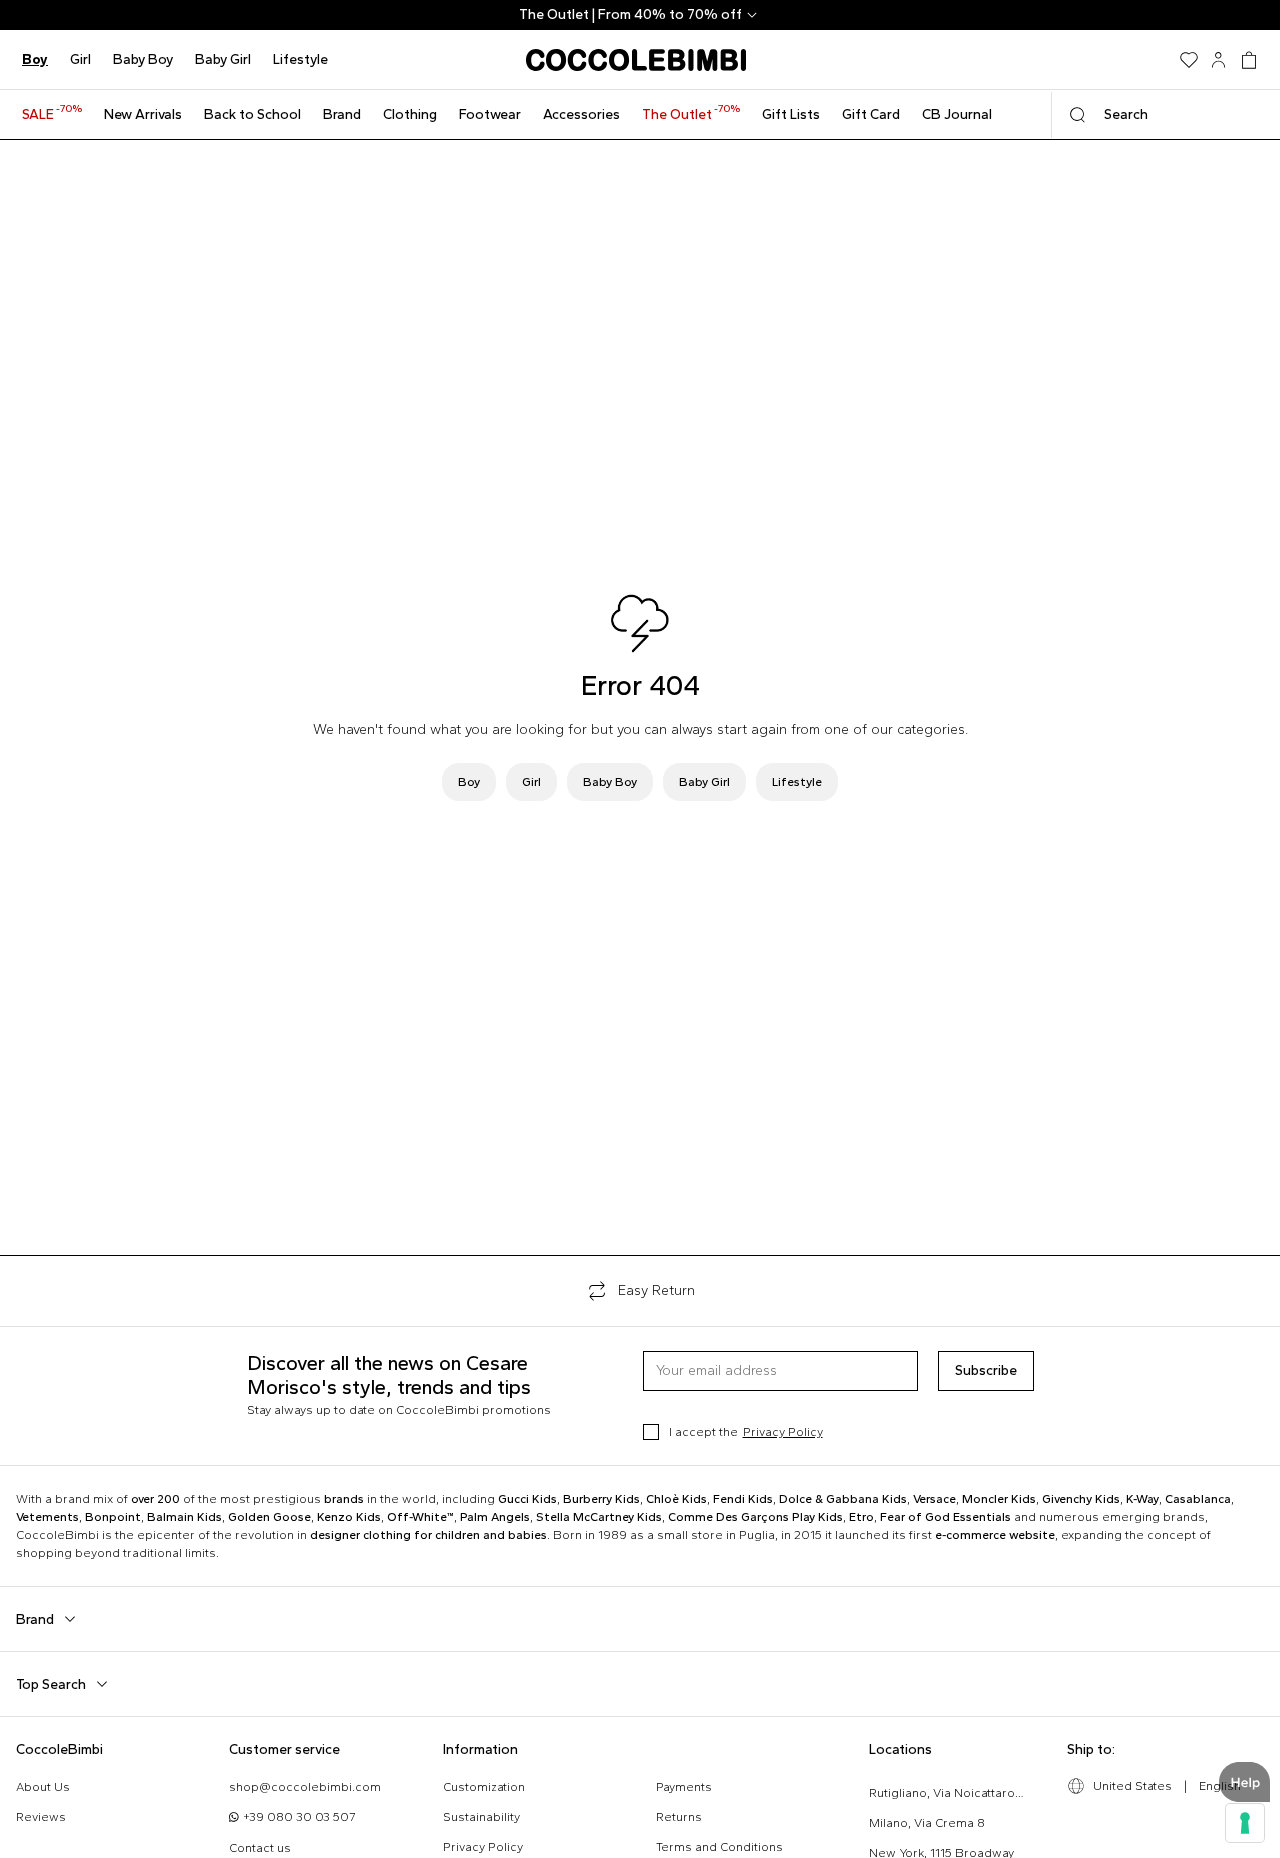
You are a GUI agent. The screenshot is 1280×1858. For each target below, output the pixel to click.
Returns (679, 1817)
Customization (484, 1787)
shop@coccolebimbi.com (305, 1787)
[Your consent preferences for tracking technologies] (1245, 1823)
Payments (684, 1787)
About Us (43, 1787)
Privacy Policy (783, 1432)
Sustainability (481, 1817)
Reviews (41, 1817)
